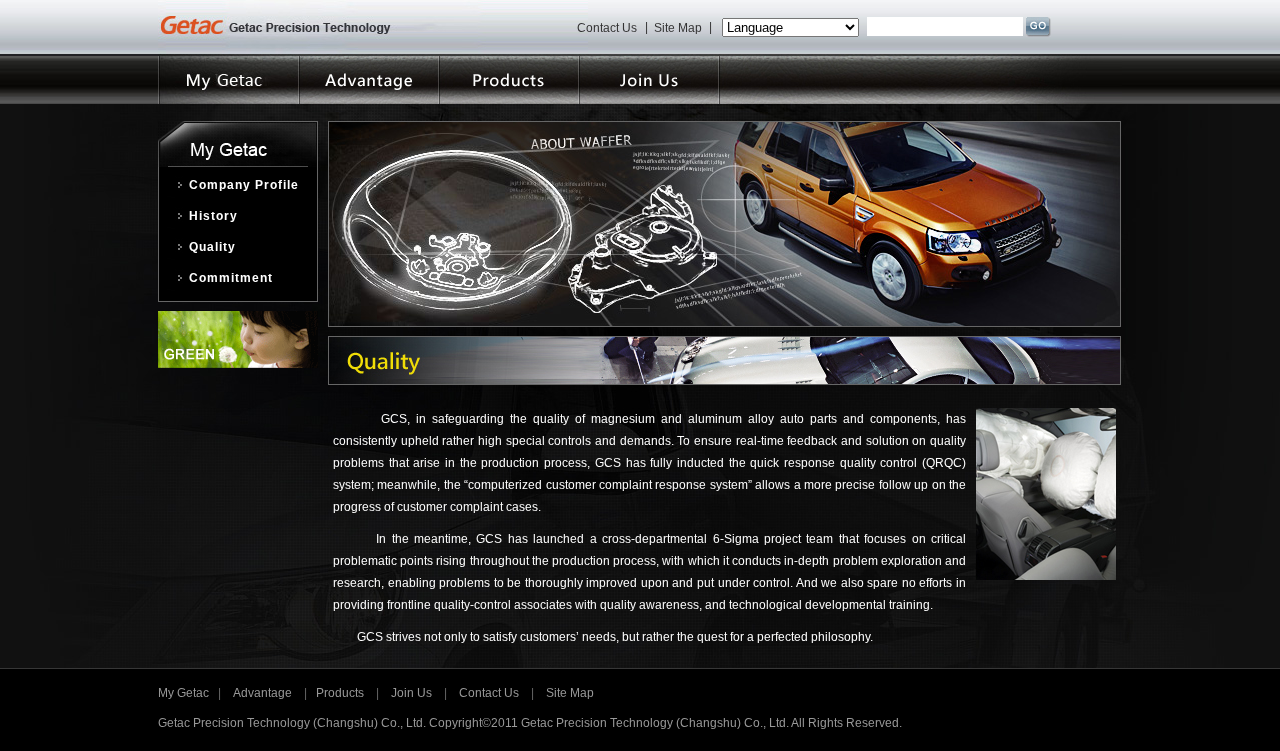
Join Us (411, 693)
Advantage (262, 693)
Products (340, 693)
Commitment (231, 278)
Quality (212, 247)
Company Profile (244, 185)
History (213, 216)
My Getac (188, 693)
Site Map (678, 27)
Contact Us (607, 27)
